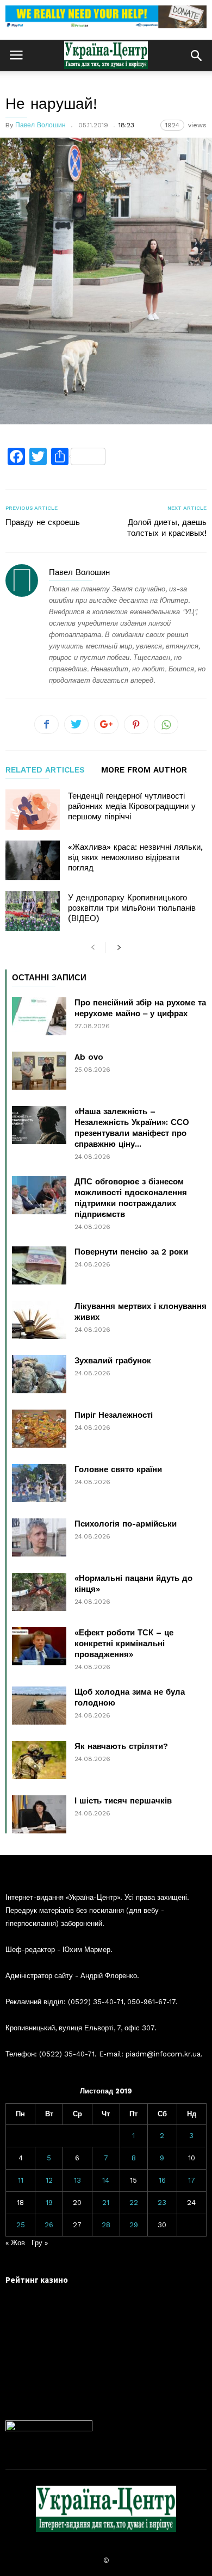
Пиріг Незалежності (114, 1415)
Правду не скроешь (43, 522)
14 (106, 2180)
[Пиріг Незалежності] (39, 1429)
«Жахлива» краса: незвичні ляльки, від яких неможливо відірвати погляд (135, 857)
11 (21, 2180)
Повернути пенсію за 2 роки (131, 1252)
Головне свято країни (118, 1469)
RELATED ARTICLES (45, 770)
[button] (196, 55)
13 (77, 2180)
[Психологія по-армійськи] (39, 1537)
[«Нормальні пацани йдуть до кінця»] (39, 1592)
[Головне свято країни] (39, 1483)
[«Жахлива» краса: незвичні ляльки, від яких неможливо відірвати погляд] (33, 860)
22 (134, 2203)
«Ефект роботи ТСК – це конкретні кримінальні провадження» (124, 1644)
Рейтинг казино (37, 2280)
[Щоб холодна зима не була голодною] (39, 1706)
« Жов (15, 2243)
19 (49, 2203)
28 (106, 2225)
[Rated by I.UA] (49, 2429)
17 (192, 2180)
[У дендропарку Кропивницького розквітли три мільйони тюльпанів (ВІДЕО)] (33, 911)
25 (21, 2225)
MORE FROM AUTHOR (144, 770)
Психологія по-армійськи (126, 1524)
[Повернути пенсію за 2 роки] (39, 1265)
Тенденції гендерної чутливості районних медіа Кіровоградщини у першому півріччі (132, 806)
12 (49, 2180)
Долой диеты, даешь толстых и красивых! (167, 528)
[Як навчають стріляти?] (39, 1760)
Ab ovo (89, 1057)
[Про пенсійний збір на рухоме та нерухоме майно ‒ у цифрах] (39, 1016)
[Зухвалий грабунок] (39, 1374)
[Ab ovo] (39, 1071)
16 (162, 2180)
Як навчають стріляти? (121, 1746)
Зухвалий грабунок (113, 1361)
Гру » (40, 2243)
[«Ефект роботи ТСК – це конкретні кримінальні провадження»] (39, 1646)
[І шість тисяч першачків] (39, 1814)
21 (106, 2203)
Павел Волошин (40, 125)
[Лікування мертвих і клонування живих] (39, 1320)
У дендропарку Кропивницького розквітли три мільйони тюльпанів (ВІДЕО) (132, 908)
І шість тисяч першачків (123, 1801)
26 (49, 2225)
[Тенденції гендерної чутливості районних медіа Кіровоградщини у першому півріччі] (33, 809)
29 (134, 2225)
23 (162, 2203)
